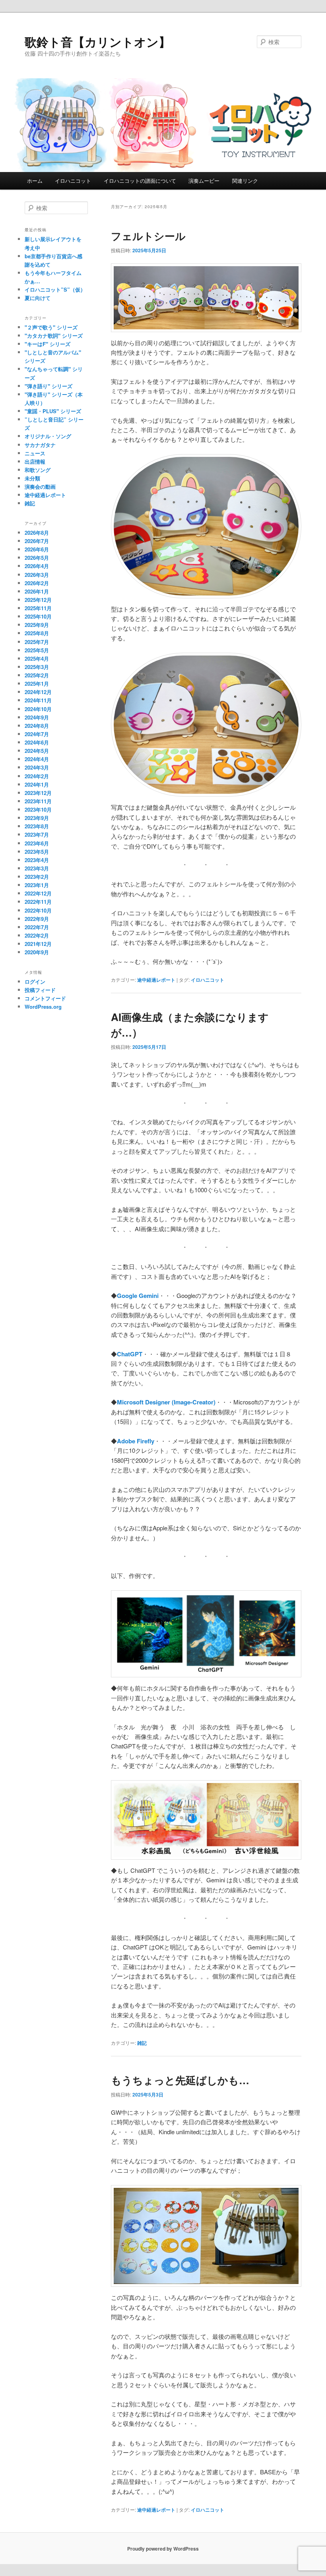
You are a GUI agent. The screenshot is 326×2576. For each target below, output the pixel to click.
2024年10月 (38, 709)
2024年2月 (37, 776)
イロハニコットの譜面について (140, 181)
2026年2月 (37, 583)
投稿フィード (40, 990)
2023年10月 (38, 809)
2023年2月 (37, 877)
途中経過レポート (156, 980)
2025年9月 (37, 625)
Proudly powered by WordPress (163, 2549)
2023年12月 (38, 793)
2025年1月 (37, 684)
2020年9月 (37, 952)
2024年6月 (37, 742)
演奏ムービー (204, 181)
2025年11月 (38, 608)
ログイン (35, 981)
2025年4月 (37, 659)
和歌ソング (38, 470)
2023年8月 (37, 826)
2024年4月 (37, 759)
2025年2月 (37, 675)
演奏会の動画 (40, 486)
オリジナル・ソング (48, 436)
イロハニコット (73, 181)
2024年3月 (37, 767)
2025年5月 (37, 650)
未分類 (32, 478)
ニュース (35, 453)
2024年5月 (37, 751)
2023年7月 (37, 834)
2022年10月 (38, 910)
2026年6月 (37, 549)
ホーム (35, 181)
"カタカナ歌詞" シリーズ (54, 336)
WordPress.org (43, 1007)
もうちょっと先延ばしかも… (180, 2080)
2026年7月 (37, 541)
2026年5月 (37, 558)
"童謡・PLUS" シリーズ (53, 411)
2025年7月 (37, 642)
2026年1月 (37, 591)
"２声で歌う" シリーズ (51, 327)
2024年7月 (37, 734)
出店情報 (35, 461)
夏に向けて (38, 298)
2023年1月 (37, 885)
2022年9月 (37, 919)
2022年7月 (37, 927)
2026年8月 (37, 533)
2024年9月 (37, 717)
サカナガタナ (40, 445)
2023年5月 (37, 852)
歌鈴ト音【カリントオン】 (98, 42)
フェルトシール (148, 236)
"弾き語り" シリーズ (49, 386)
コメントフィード (45, 998)
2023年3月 (37, 868)
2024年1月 (37, 784)
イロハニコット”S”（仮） (55, 289)
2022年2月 (37, 935)
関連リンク (245, 181)
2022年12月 (38, 893)
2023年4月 (37, 860)
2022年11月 (38, 902)
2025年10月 (38, 616)
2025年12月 (38, 600)
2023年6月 (37, 843)
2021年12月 (38, 944)
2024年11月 (38, 700)
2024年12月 (38, 692)
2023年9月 (37, 818)
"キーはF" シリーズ (48, 344)
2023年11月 (38, 801)
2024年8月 (37, 726)
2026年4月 (37, 566)
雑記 (142, 2043)
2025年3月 (37, 667)
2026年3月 (37, 575)
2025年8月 (37, 633)
